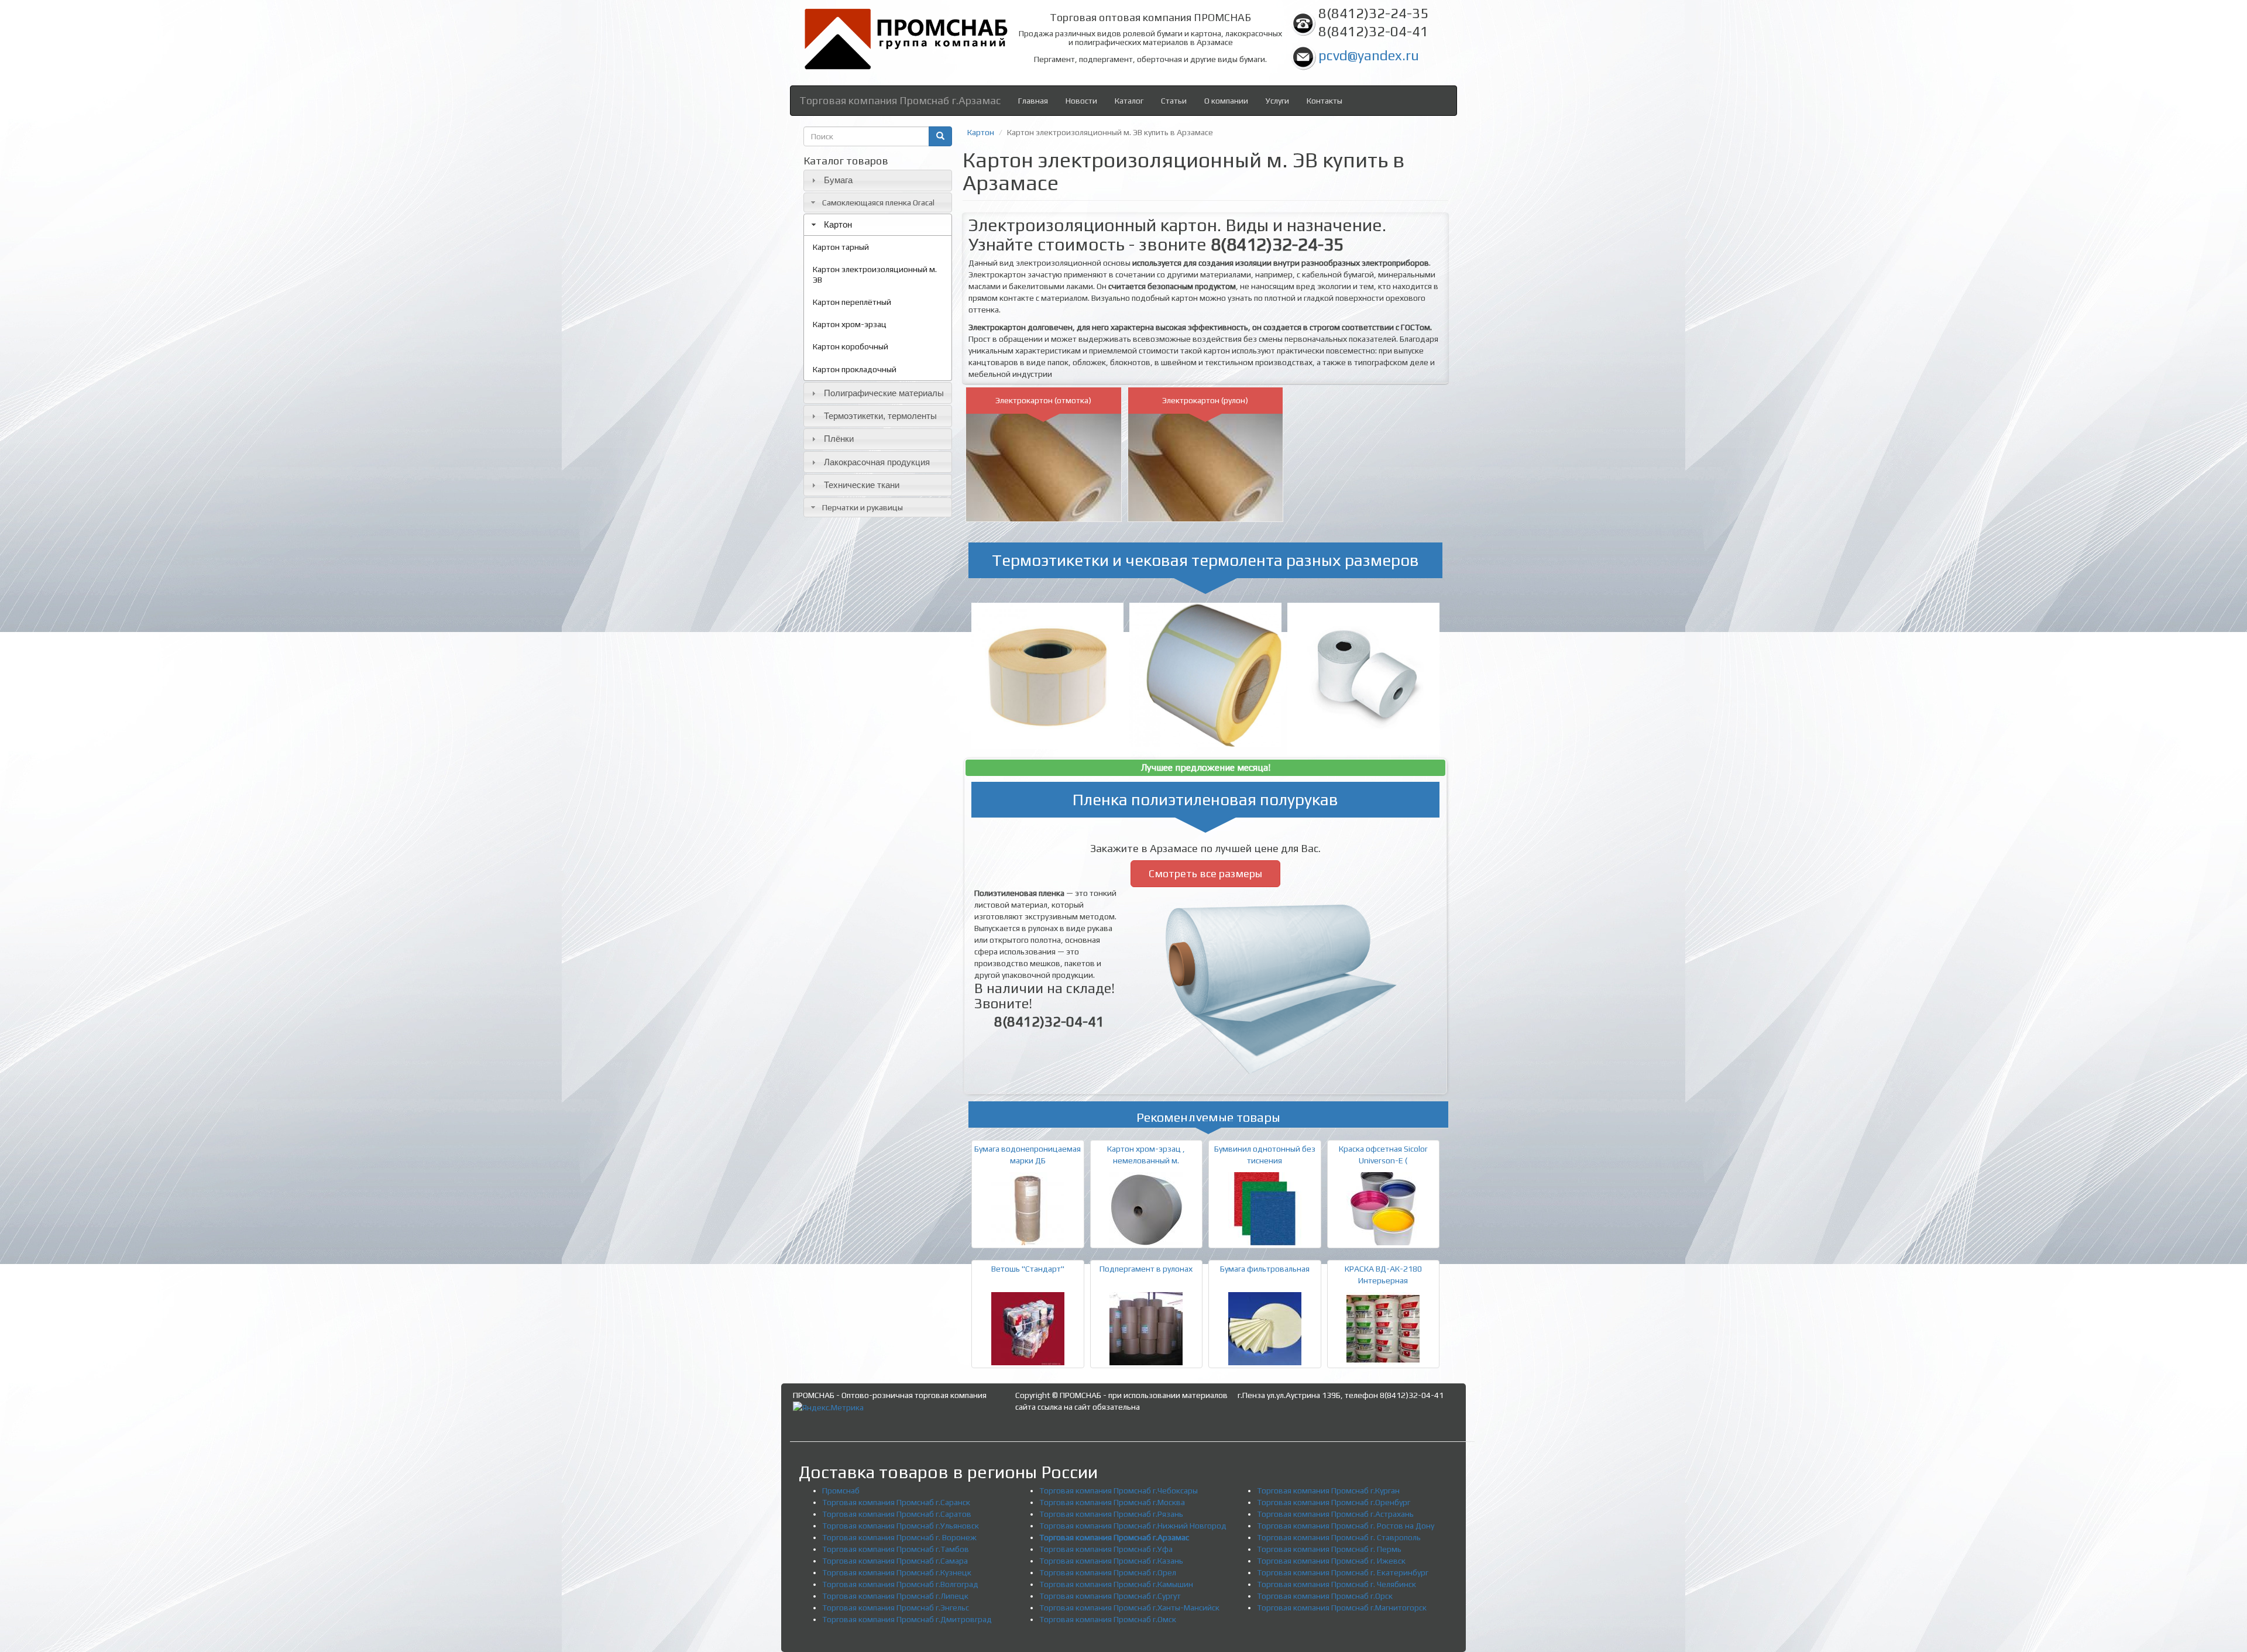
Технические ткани (862, 485)
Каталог (1129, 101)
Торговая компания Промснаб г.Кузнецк (897, 1572)
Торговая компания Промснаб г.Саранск (896, 1502)
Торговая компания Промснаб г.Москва (1112, 1502)
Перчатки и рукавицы (863, 507)
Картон (838, 224)
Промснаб (841, 1490)
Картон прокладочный (855, 369)
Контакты (1325, 101)
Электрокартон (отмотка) (1043, 400)
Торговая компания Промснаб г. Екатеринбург (1343, 1572)
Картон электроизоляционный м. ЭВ (875, 274)
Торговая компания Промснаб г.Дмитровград (907, 1619)
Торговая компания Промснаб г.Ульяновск (901, 1526)
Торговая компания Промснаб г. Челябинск (1336, 1584)
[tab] (878, 181)
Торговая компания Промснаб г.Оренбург (1334, 1502)
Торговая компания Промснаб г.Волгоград (900, 1584)
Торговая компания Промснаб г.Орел (1108, 1572)
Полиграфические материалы (884, 393)
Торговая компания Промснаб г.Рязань (1111, 1514)
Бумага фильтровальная (1265, 1269)
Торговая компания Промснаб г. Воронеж (899, 1537)
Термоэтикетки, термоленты (880, 416)
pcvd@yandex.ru (1369, 55)
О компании (1226, 101)
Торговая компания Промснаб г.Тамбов (896, 1549)
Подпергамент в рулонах (1146, 1269)
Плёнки (839, 439)
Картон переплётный (852, 302)
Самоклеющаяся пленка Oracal (878, 202)
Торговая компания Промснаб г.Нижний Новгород (1133, 1526)
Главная (1033, 101)
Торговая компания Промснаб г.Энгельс (896, 1608)
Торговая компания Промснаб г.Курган (1328, 1490)
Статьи (1174, 101)
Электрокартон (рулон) (1205, 400)
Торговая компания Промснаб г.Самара (895, 1561)
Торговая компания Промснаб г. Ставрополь (1339, 1537)
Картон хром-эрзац (850, 324)
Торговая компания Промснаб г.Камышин (1116, 1584)
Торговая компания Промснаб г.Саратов (897, 1514)
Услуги (1277, 101)
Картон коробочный (851, 346)
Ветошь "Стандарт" (1028, 1269)
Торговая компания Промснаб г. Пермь (1329, 1549)
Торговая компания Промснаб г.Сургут (1110, 1596)
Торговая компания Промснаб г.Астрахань (1335, 1514)
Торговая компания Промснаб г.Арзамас (900, 100)
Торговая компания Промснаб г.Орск (1325, 1596)
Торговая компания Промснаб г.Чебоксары (1119, 1490)
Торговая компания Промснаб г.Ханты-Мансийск (1129, 1608)
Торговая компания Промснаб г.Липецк (895, 1596)
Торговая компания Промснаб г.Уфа (1106, 1549)
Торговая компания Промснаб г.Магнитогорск (1342, 1608)
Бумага (838, 180)
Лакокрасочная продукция (877, 462)
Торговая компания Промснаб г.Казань (1111, 1561)
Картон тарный (841, 247)
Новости (1081, 101)
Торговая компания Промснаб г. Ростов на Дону (1346, 1526)
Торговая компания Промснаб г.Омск (1108, 1619)
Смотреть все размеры (1205, 873)
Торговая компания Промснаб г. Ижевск (1331, 1561)
